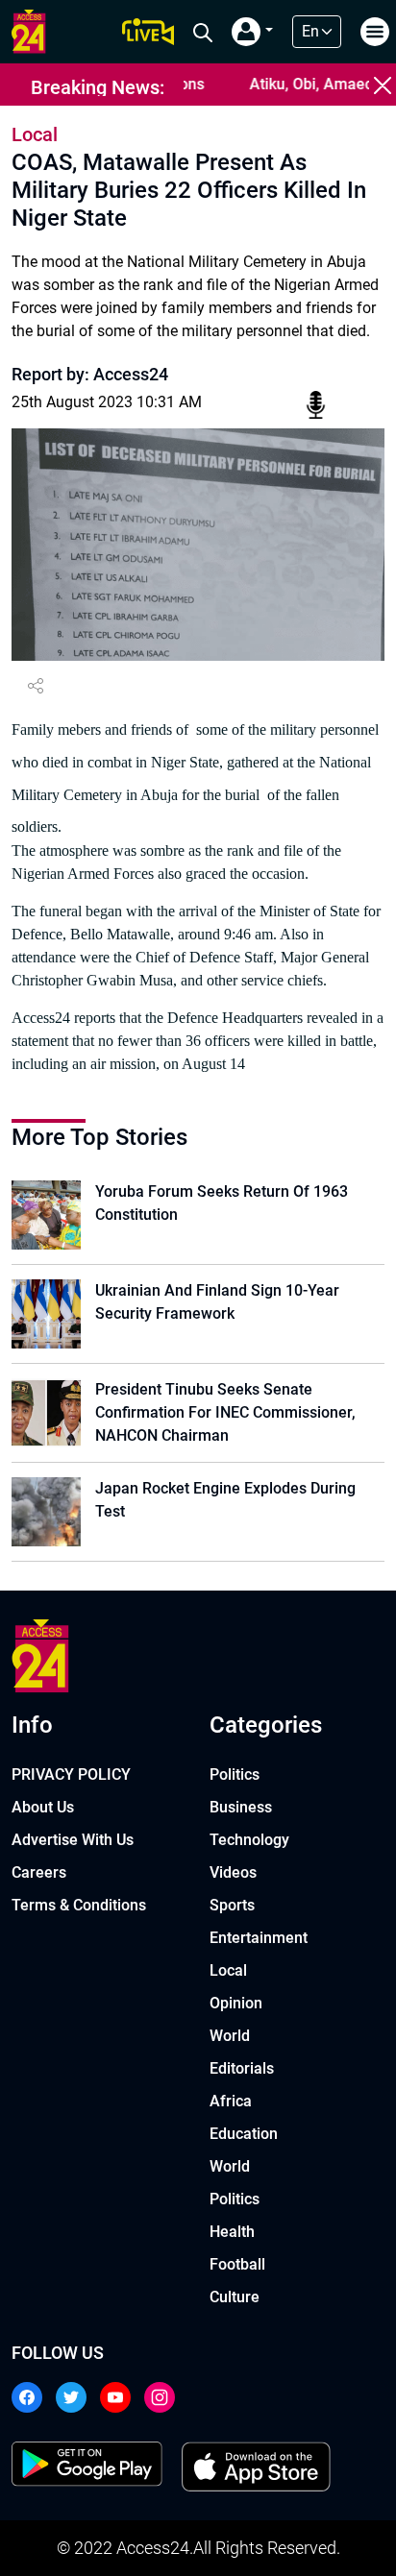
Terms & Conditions (79, 1905)
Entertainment (259, 1938)
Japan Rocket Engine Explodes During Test (225, 1500)
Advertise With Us (73, 1840)
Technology (249, 1840)
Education (244, 2134)
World (230, 2036)
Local (228, 1970)
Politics (235, 1774)
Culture (235, 2297)
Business (241, 1807)
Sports (232, 1905)
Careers (39, 1872)
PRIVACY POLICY (71, 1774)
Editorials (242, 2068)
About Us (43, 1807)
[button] (252, 32)
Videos (233, 1872)
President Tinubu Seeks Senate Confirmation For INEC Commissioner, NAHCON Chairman (225, 1412)
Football (237, 2264)
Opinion (236, 2003)
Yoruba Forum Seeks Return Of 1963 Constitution (222, 1203)
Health (232, 2232)
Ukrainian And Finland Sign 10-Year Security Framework (217, 1302)
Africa (231, 2101)
